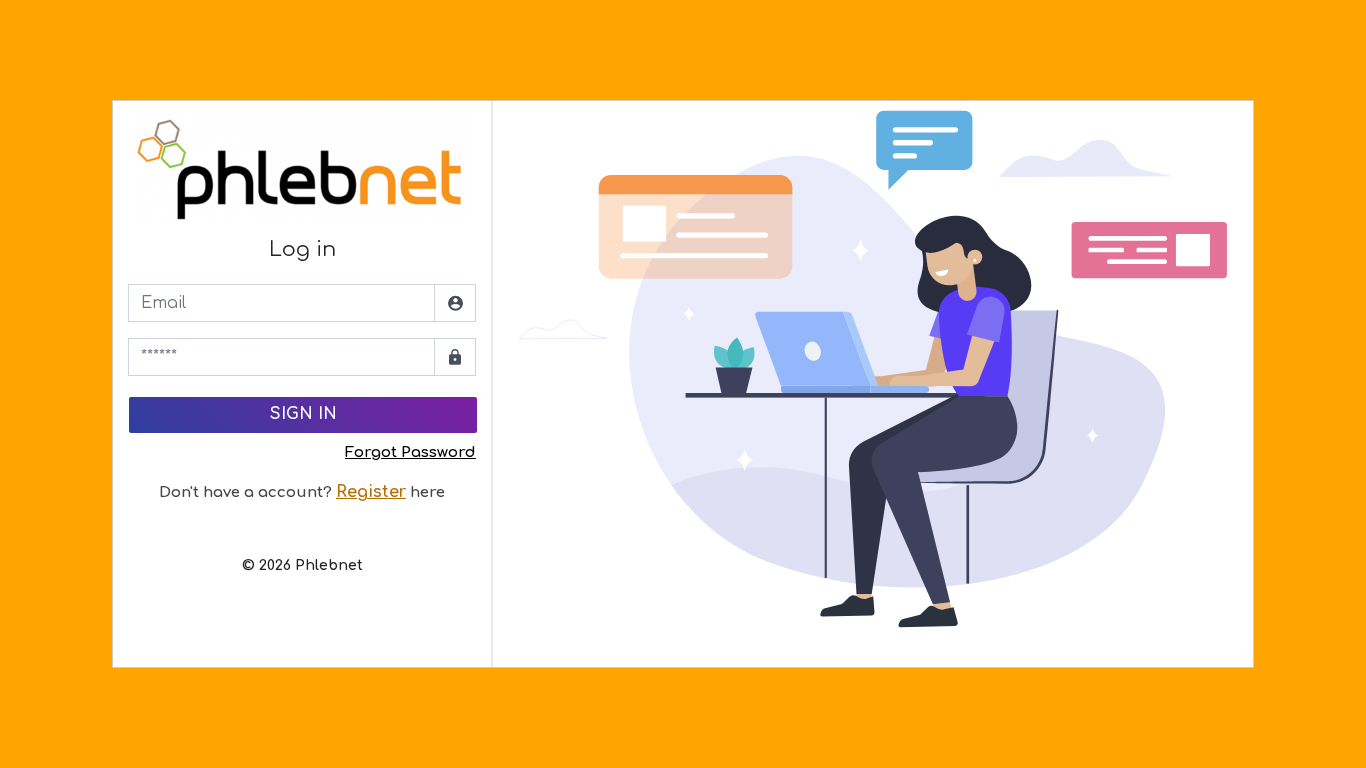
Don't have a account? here (302, 492)
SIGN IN (303, 414)
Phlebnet (329, 565)
